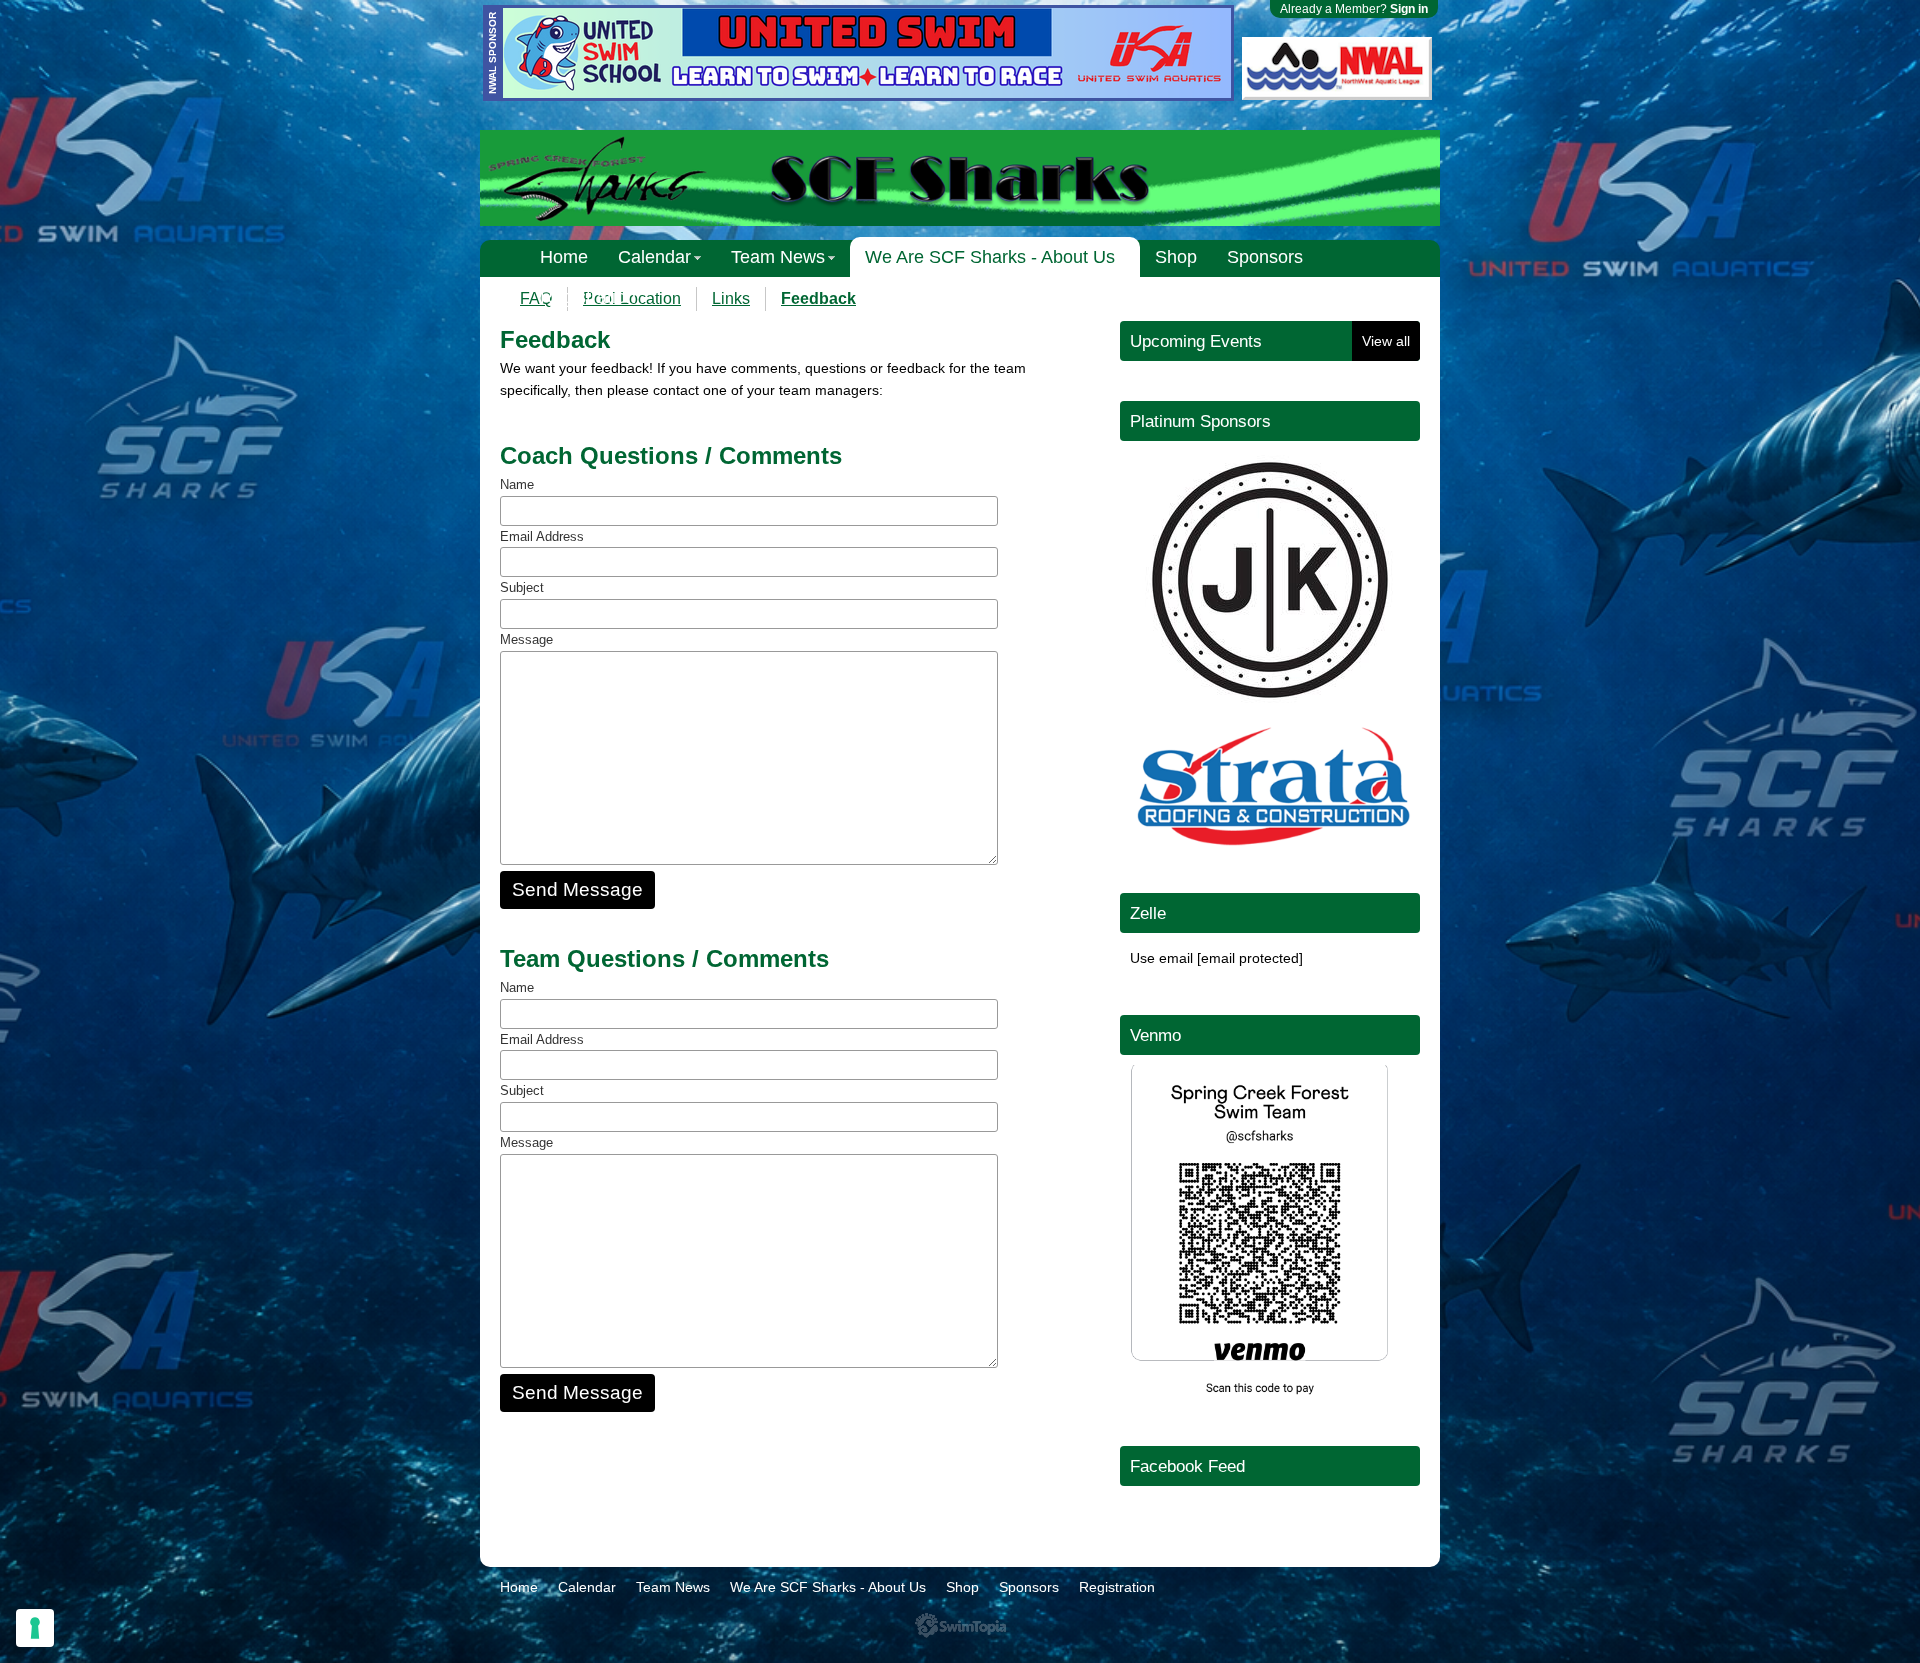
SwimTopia (960, 1625)
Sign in (1409, 9)
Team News (778, 257)
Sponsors (1265, 257)
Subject (522, 587)
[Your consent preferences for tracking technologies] (35, 1628)
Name (517, 484)
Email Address (542, 536)
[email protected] (1250, 958)
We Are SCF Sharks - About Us (990, 257)
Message (526, 639)
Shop (1176, 257)
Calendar (654, 257)
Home (564, 257)
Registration (588, 297)
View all (1386, 341)
